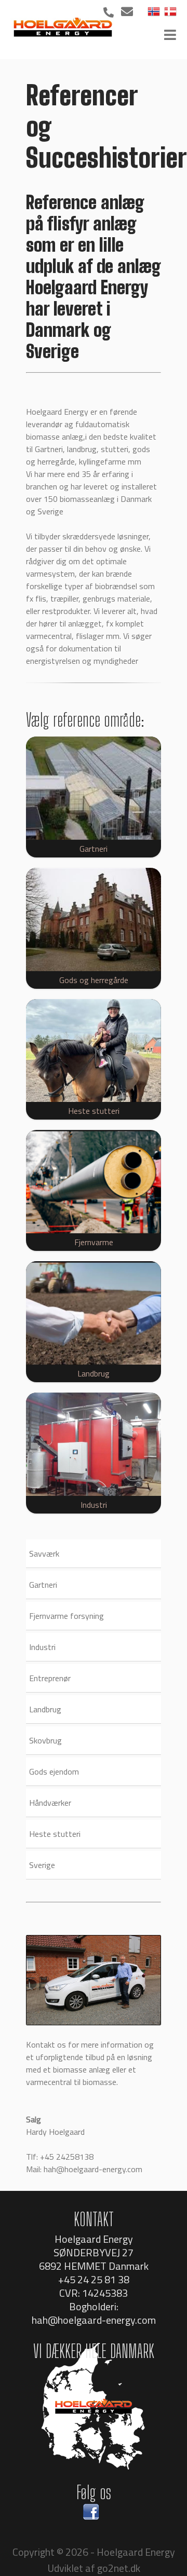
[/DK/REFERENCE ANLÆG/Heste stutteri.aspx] (94, 1051)
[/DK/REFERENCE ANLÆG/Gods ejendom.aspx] (94, 919)
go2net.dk (119, 2568)
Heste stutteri (55, 1834)
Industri (42, 1647)
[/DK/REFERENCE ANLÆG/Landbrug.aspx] (94, 1313)
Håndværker (50, 1803)
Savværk (44, 1553)
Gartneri (43, 1585)
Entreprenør (50, 1678)
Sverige (42, 1865)
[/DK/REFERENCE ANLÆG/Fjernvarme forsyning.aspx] (94, 1182)
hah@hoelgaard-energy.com (93, 2169)
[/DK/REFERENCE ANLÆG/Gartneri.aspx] (94, 788)
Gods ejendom (54, 1771)
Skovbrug (45, 1740)
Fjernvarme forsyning (66, 1616)
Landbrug (45, 1709)
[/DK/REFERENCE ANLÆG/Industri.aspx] (94, 1444)
